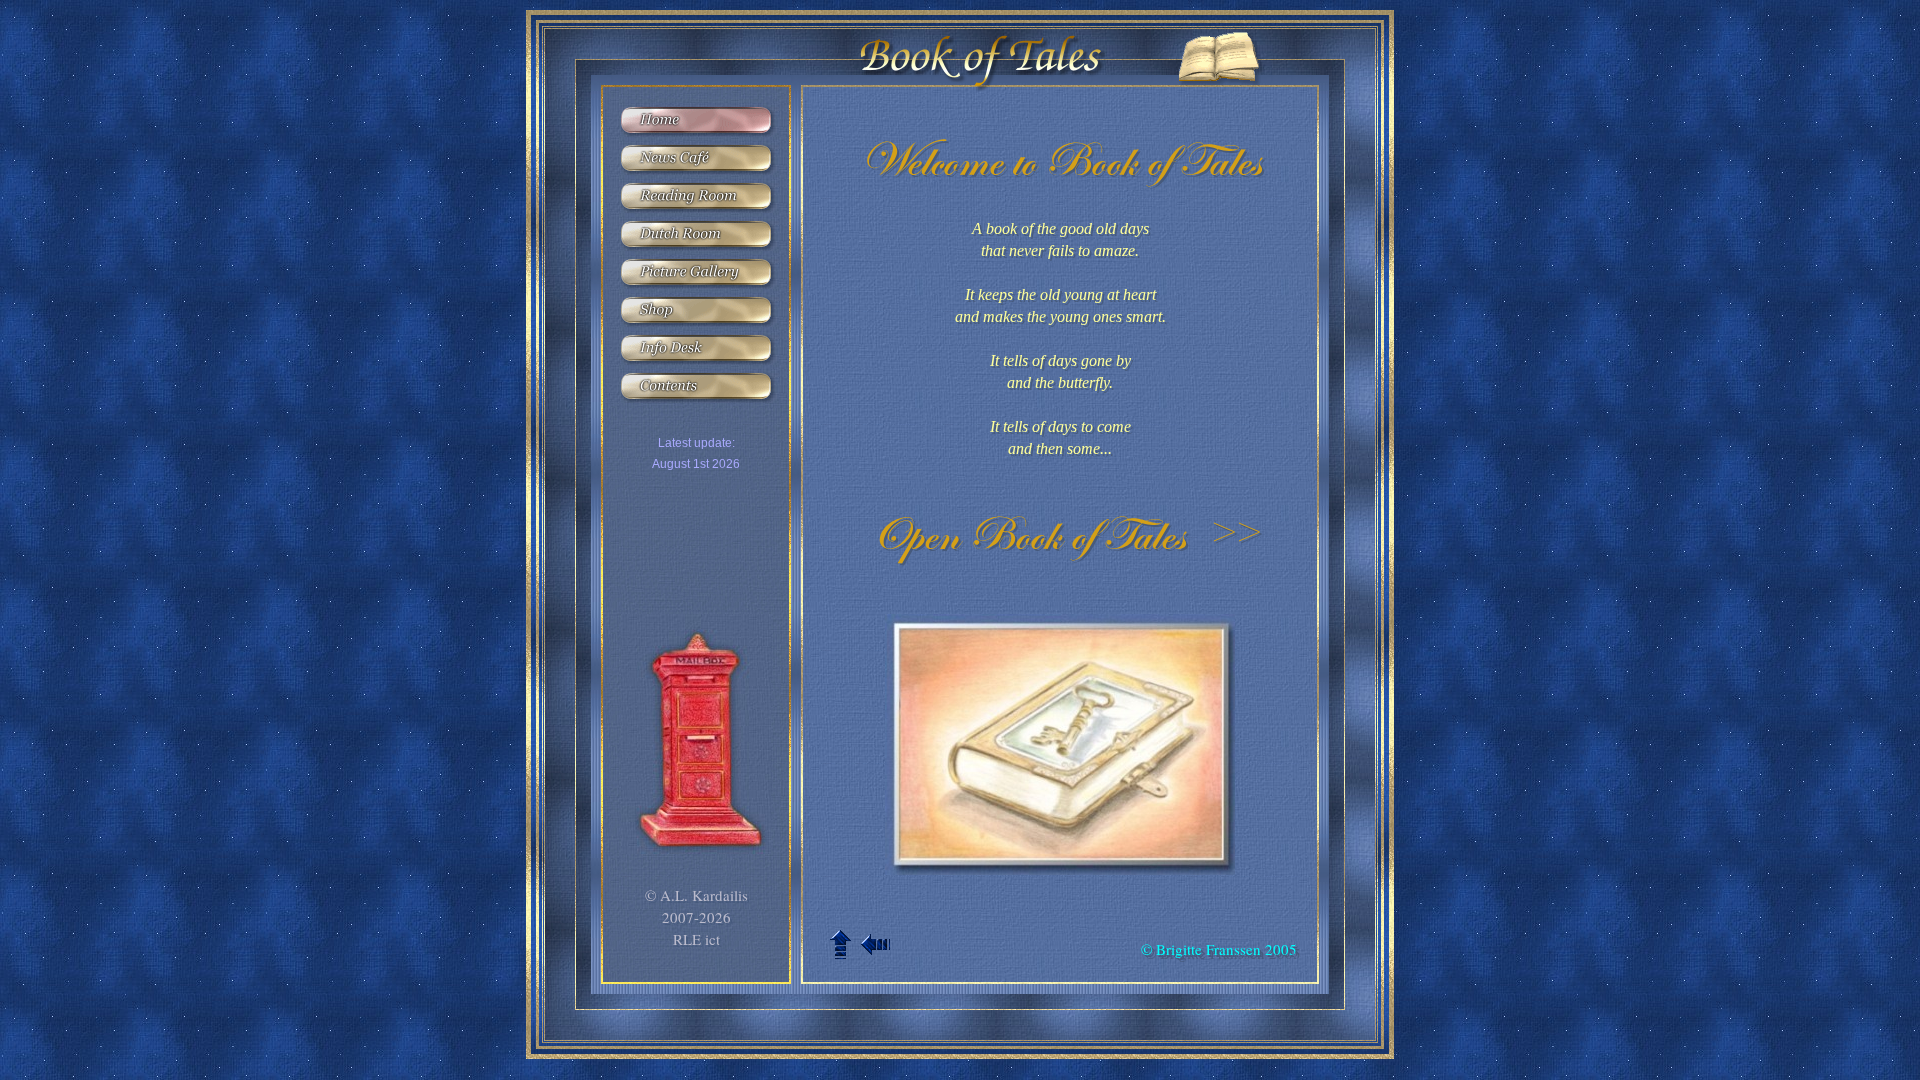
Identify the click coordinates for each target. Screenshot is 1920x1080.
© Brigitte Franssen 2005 (1219, 949)
